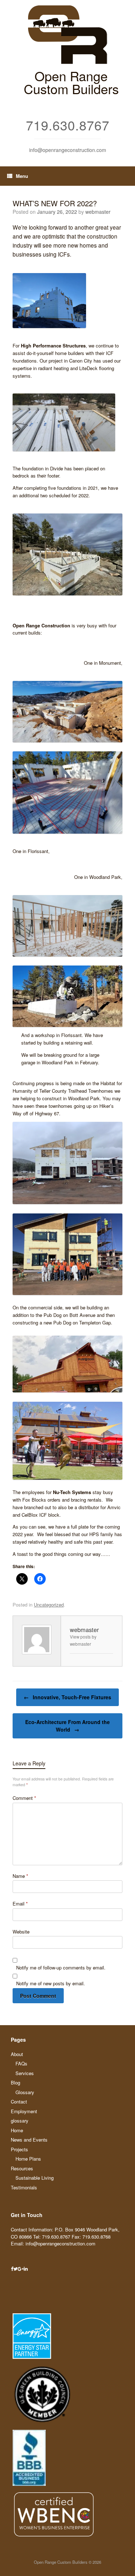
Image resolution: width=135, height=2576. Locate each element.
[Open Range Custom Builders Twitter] (15, 2269)
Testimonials (24, 2187)
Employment (24, 2111)
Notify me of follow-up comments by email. (61, 1967)
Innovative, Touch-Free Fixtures (67, 1697)
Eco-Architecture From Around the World (67, 1726)
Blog (15, 2082)
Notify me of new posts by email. (51, 1983)
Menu (22, 176)
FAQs (21, 2063)
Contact (19, 2102)
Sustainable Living (35, 2178)
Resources (22, 2168)
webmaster (98, 212)
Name (20, 1876)
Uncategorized (49, 1605)
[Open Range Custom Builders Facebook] (12, 2269)
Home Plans (28, 2159)
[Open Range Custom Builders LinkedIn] (26, 2269)
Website (21, 1932)
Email (20, 1904)
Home (17, 2130)
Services (25, 2073)
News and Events (29, 2140)
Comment (24, 1798)
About (17, 2054)
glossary (20, 2121)
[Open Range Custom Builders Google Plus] (21, 2269)
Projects (19, 2149)
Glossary (25, 2092)
